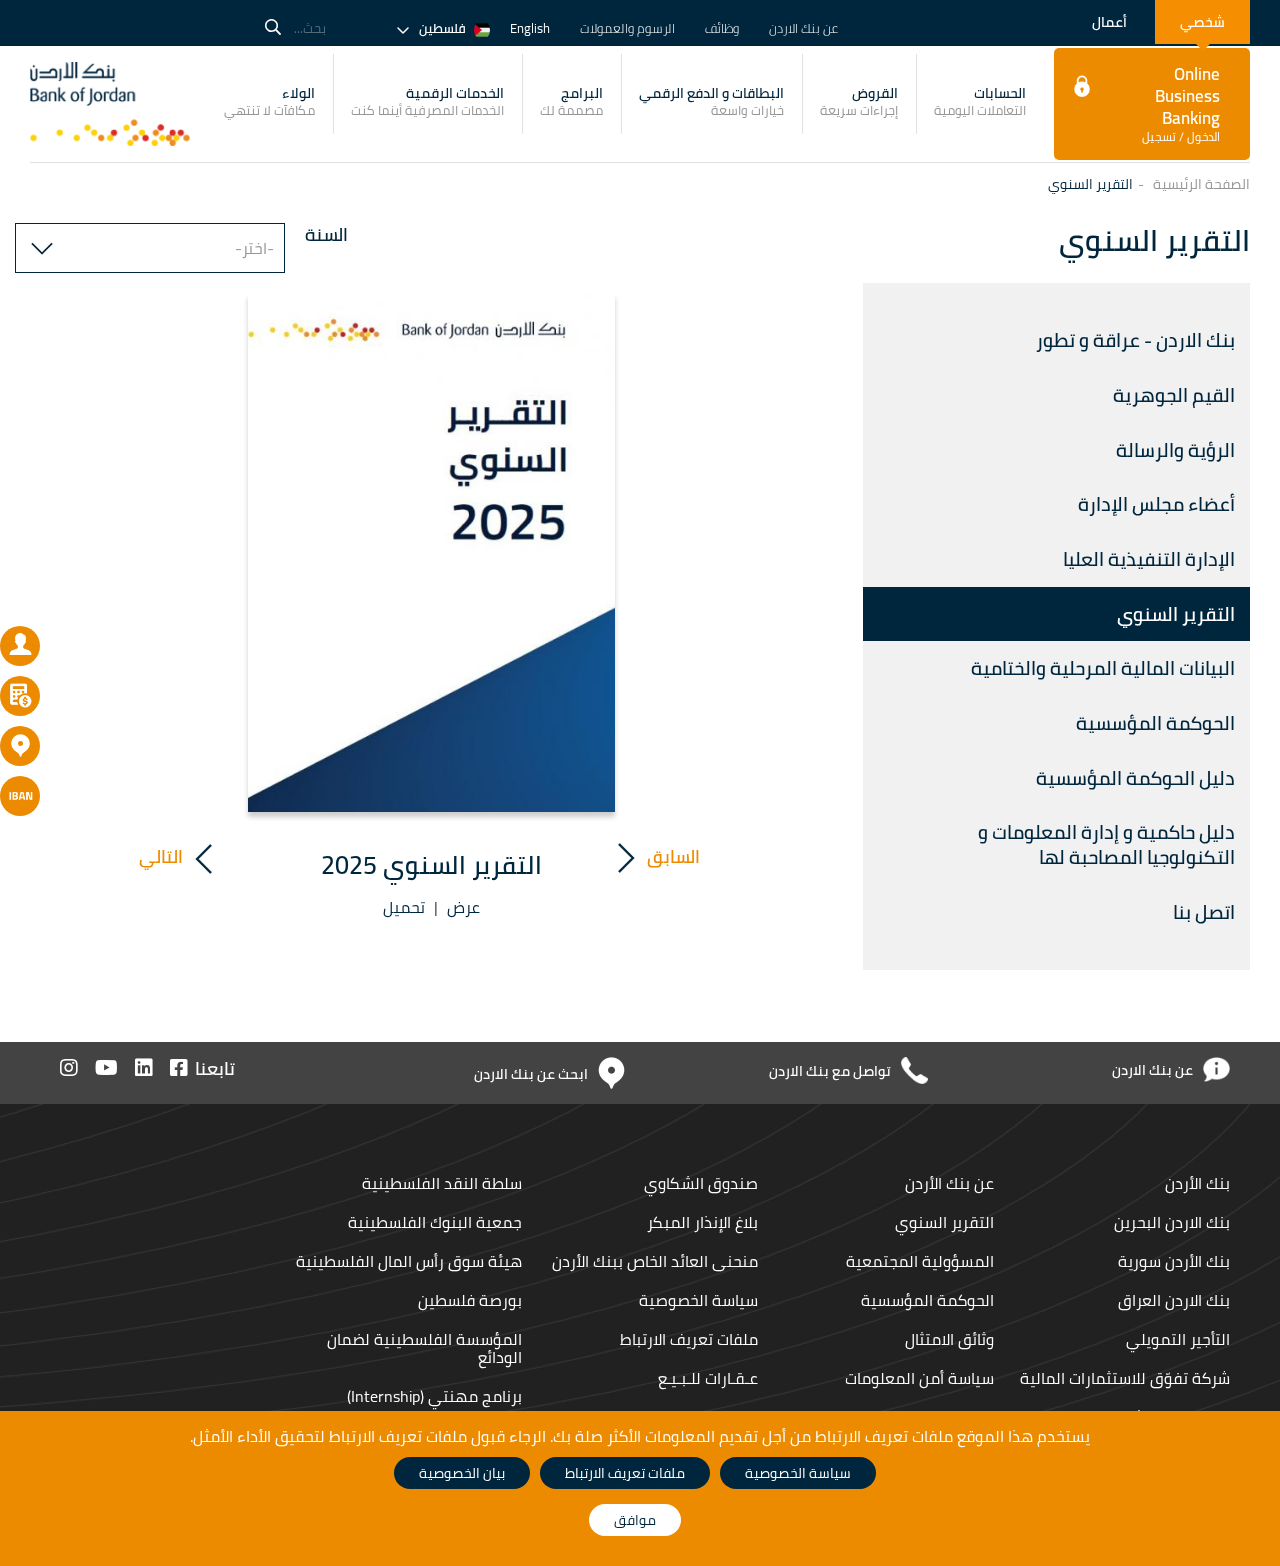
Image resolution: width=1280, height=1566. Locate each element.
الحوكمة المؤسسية (1155, 723)
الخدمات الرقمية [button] (427, 101)
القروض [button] (859, 101)
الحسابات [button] (980, 101)
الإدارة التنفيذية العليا (1149, 559)
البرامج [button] (571, 101)
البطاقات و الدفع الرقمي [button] (711, 101)
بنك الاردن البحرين (1170, 1222)
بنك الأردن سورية (1174, 1261)
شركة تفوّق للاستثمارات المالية (1125, 1378)
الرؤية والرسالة (1173, 450)
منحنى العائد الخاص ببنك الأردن (655, 1261)
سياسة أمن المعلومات (919, 1378)
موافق (635, 1520)
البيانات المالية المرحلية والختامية (1101, 668)
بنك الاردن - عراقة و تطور (1135, 340)
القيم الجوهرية (1172, 395)
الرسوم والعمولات (627, 28)
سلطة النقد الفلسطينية (440, 1183)
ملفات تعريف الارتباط (689, 1339)
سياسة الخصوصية (698, 1300)
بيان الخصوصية (462, 1473)
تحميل (404, 907)
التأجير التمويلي (1178, 1339)
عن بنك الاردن (803, 28)
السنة (326, 234)
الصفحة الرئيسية (1201, 184)
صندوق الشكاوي (701, 1183)
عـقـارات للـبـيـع (708, 1378)
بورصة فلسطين (470, 1300)
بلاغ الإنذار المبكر (702, 1222)
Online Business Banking (1181, 103)
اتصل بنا (1204, 912)
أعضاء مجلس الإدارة (1156, 504)
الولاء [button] (269, 101)
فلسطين (442, 28)
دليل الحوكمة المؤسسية (1135, 778)
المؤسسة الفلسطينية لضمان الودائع (424, 1348)
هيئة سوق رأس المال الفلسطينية (407, 1261)
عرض (463, 907)
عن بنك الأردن (949, 1183)
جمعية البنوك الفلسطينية (433, 1222)
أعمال (1109, 22)
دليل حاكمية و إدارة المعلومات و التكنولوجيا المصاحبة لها (1106, 844)
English (530, 28)
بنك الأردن (1195, 1183)
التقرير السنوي (1176, 614)
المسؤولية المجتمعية (920, 1261)
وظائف (722, 28)
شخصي (1202, 22)
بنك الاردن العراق (1174, 1300)
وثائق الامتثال (949, 1339)
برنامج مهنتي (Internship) (432, 1396)
